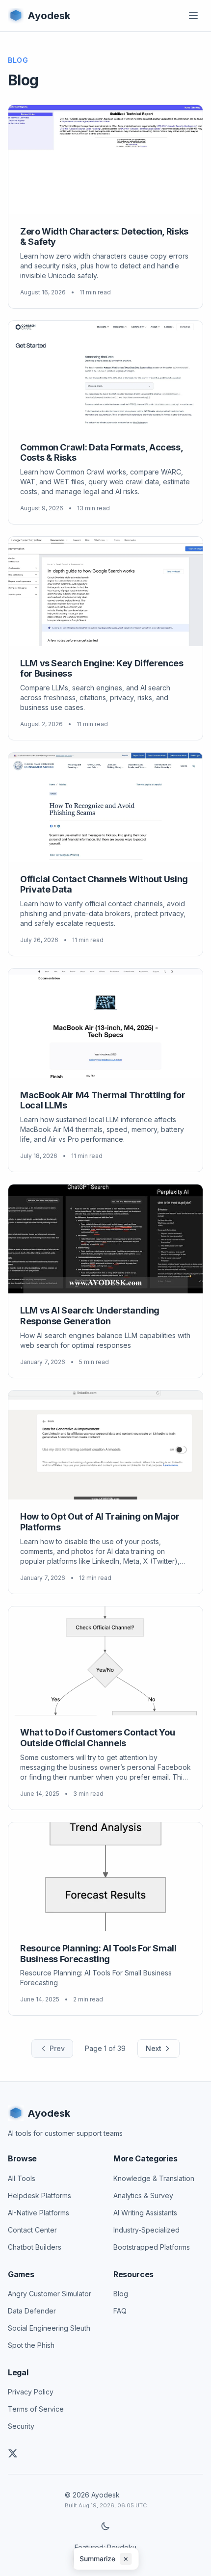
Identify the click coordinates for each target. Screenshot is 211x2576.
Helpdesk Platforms (40, 2195)
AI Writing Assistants (145, 2213)
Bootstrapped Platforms (152, 2247)
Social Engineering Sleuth (49, 2328)
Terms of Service (36, 2409)
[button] (106, 2559)
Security (21, 2426)
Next (154, 2048)
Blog (121, 2294)
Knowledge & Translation (154, 2178)
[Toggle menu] (193, 16)
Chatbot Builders (35, 2247)
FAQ (120, 2311)
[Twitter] (13, 2453)
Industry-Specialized (146, 2230)
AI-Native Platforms (39, 2213)
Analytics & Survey (143, 2195)
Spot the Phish (31, 2345)
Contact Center (32, 2230)
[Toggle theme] (105, 2526)
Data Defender (32, 2311)
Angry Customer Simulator (50, 2294)
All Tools (22, 2178)
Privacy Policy (31, 2392)
